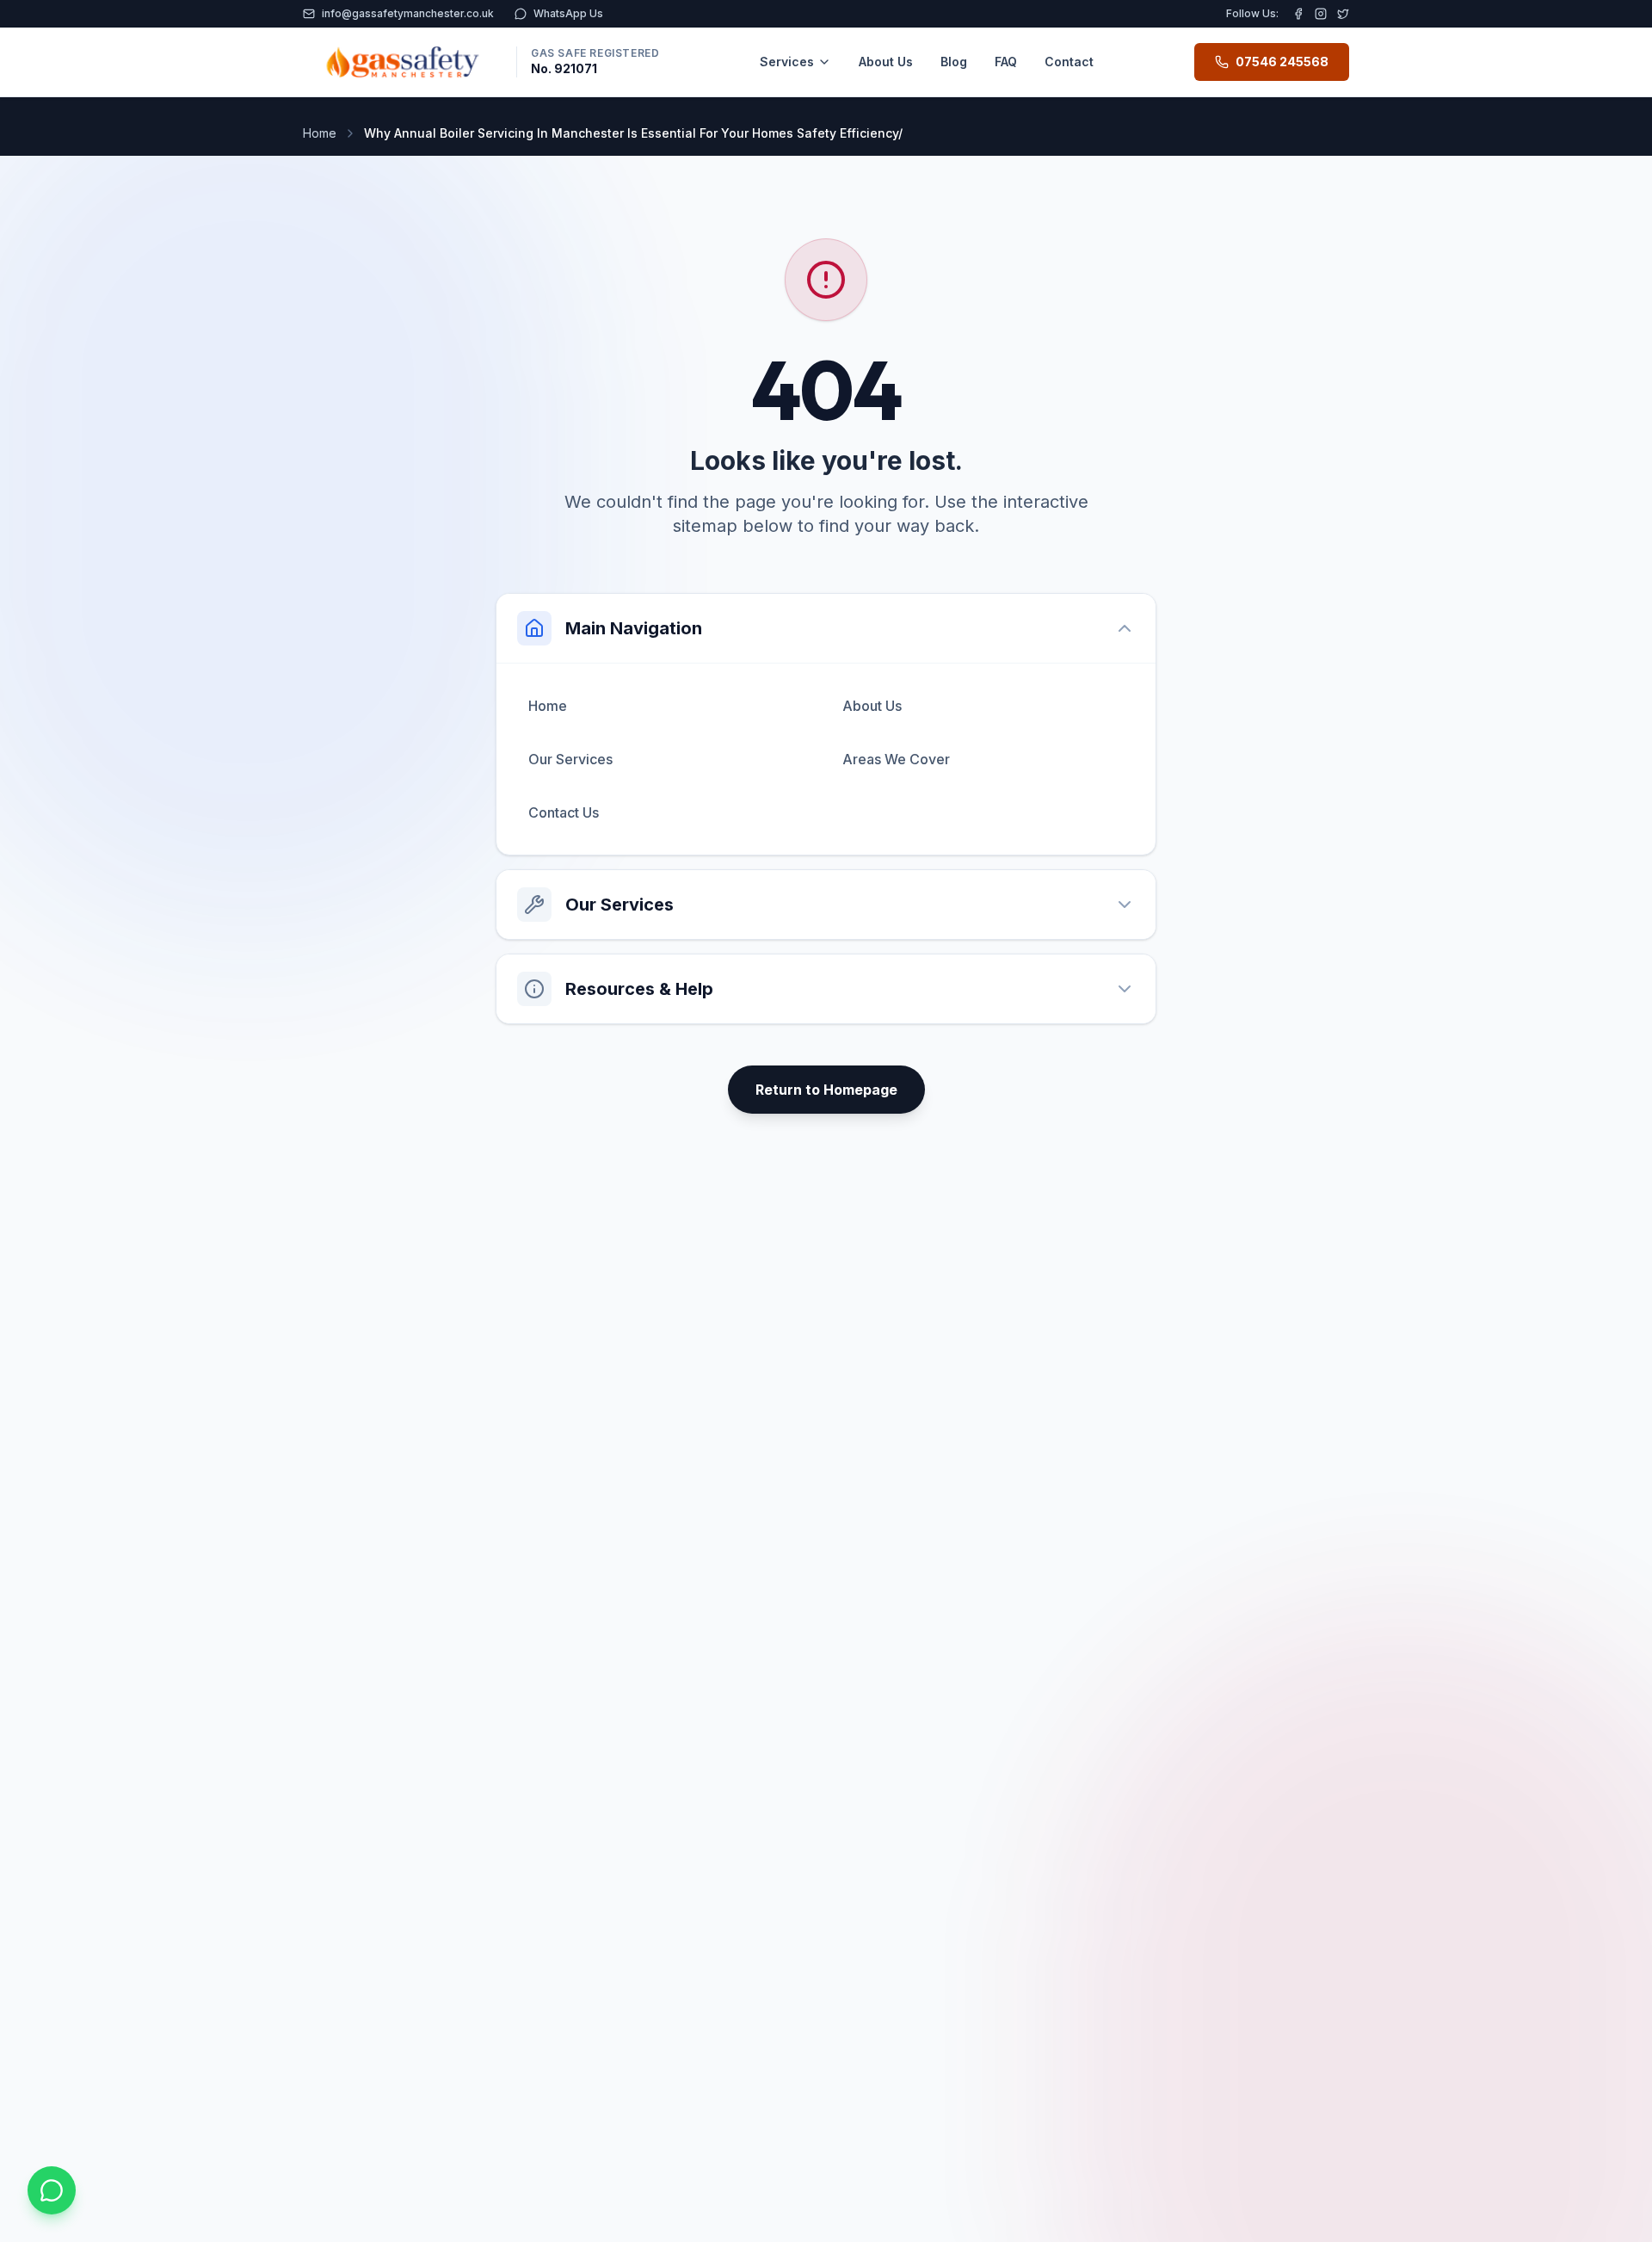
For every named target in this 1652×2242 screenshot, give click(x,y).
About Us (886, 62)
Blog (954, 62)
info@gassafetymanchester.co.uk (408, 13)
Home (320, 133)
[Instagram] (1321, 14)
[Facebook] (1298, 14)
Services (787, 62)
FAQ (1006, 62)
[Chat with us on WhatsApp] (52, 2190)
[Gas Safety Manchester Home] (403, 62)
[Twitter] (1343, 14)
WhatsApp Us (568, 13)
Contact (1069, 62)
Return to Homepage (826, 1090)
